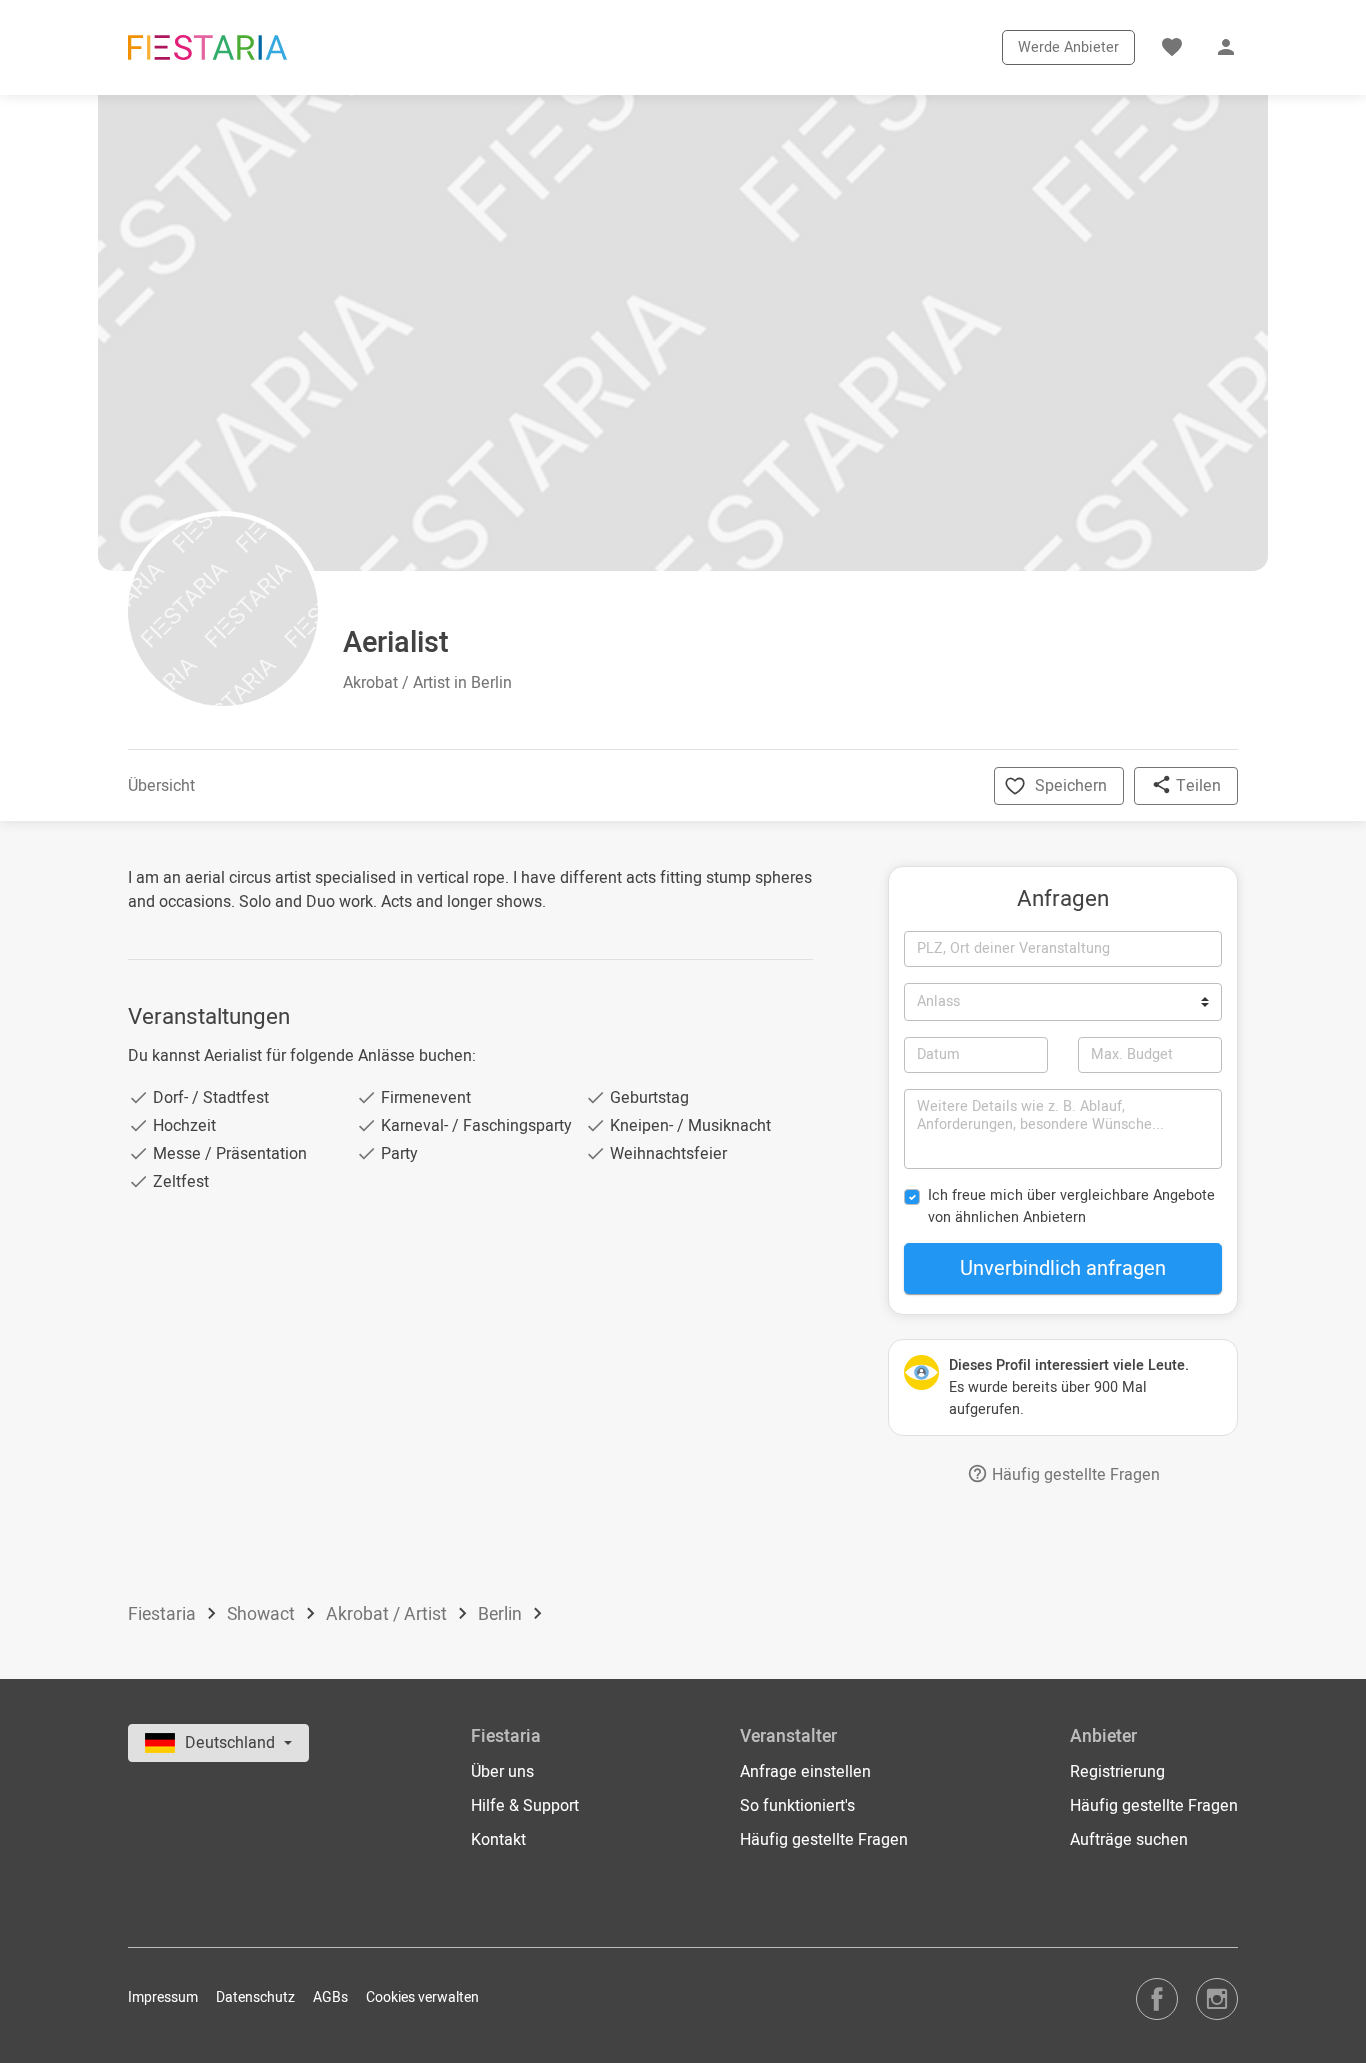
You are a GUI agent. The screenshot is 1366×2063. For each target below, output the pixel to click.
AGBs (330, 1997)
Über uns (502, 1772)
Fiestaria (164, 1614)
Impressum (163, 1997)
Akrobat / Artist (388, 1614)
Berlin (502, 1614)
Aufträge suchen (1129, 1840)
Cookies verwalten (422, 1997)
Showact (263, 1614)
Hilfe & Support (525, 1806)
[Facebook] (1157, 1998)
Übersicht (161, 786)
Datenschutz (255, 1997)
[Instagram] (1217, 1998)
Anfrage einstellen (805, 1772)
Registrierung (1117, 1772)
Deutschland (232, 1743)
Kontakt (498, 1840)
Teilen (1196, 786)
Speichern (1071, 786)
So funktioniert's (797, 1806)
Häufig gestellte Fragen (1074, 1475)
